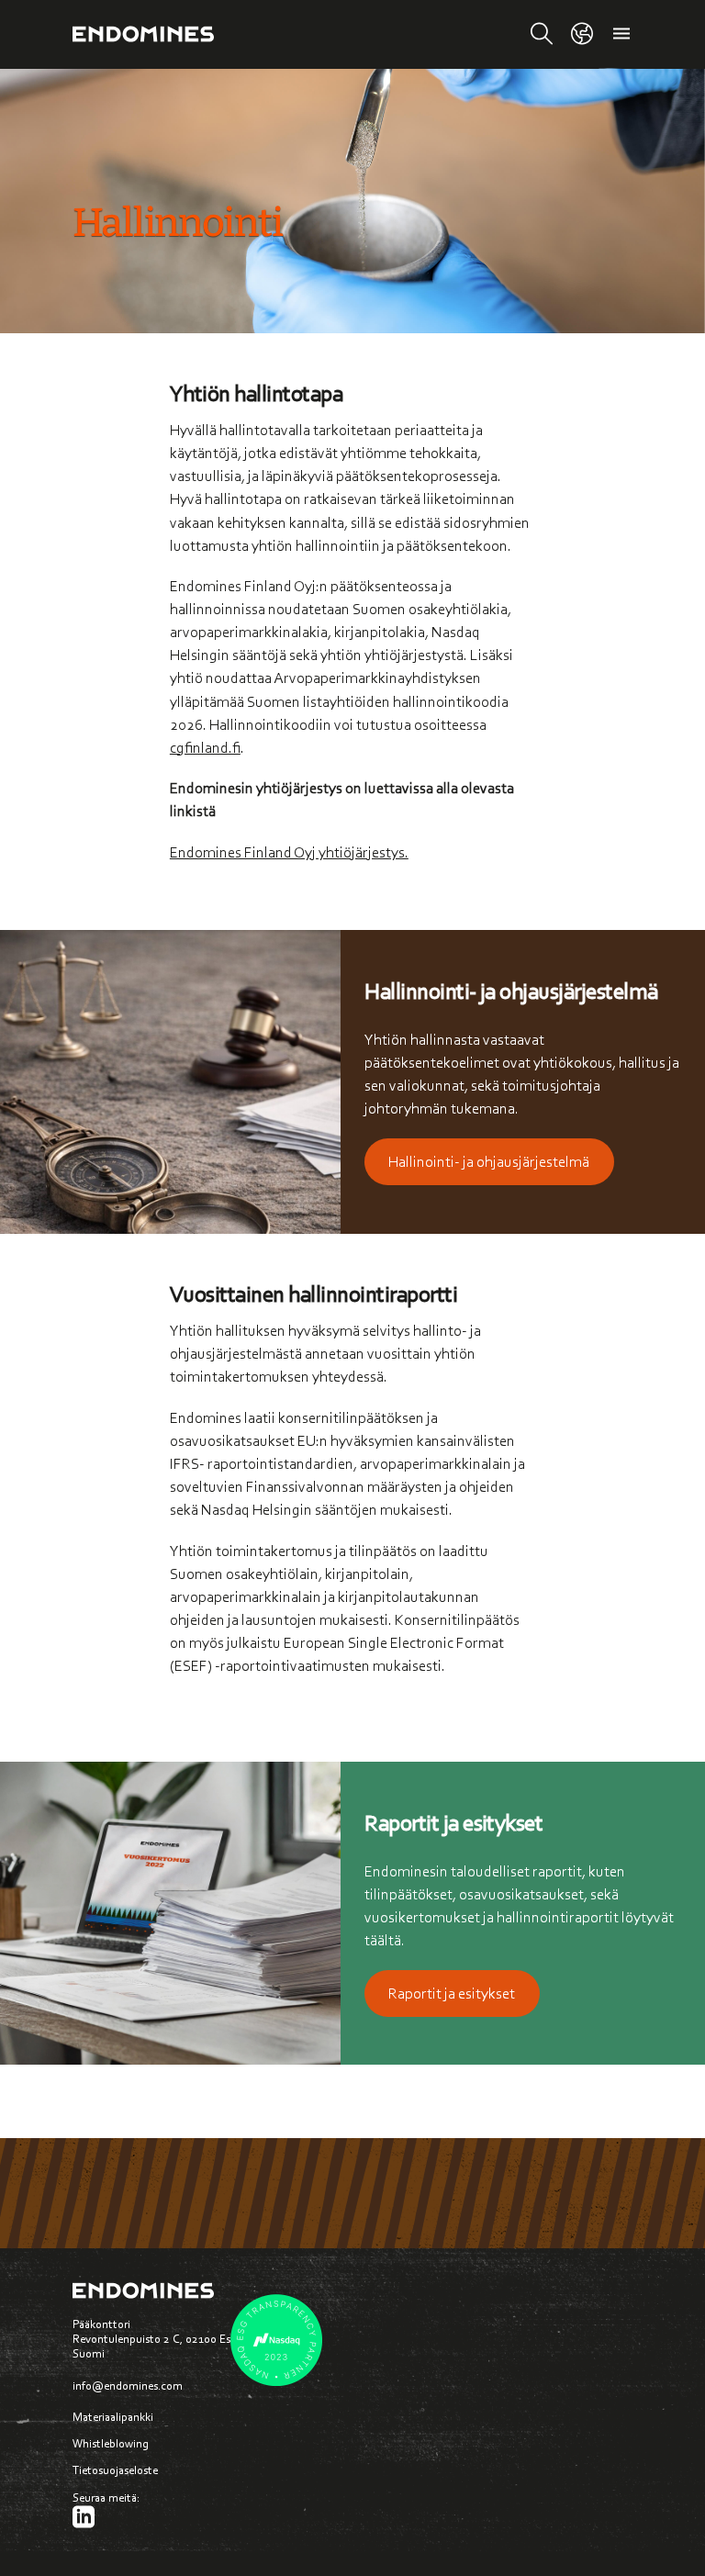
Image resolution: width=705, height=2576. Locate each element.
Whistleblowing (111, 2443)
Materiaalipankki (109, 2417)
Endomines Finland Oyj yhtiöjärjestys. (289, 852)
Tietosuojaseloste (115, 2470)
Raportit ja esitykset (452, 1993)
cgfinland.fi (205, 747)
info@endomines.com (128, 2386)
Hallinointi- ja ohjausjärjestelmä (489, 1161)
